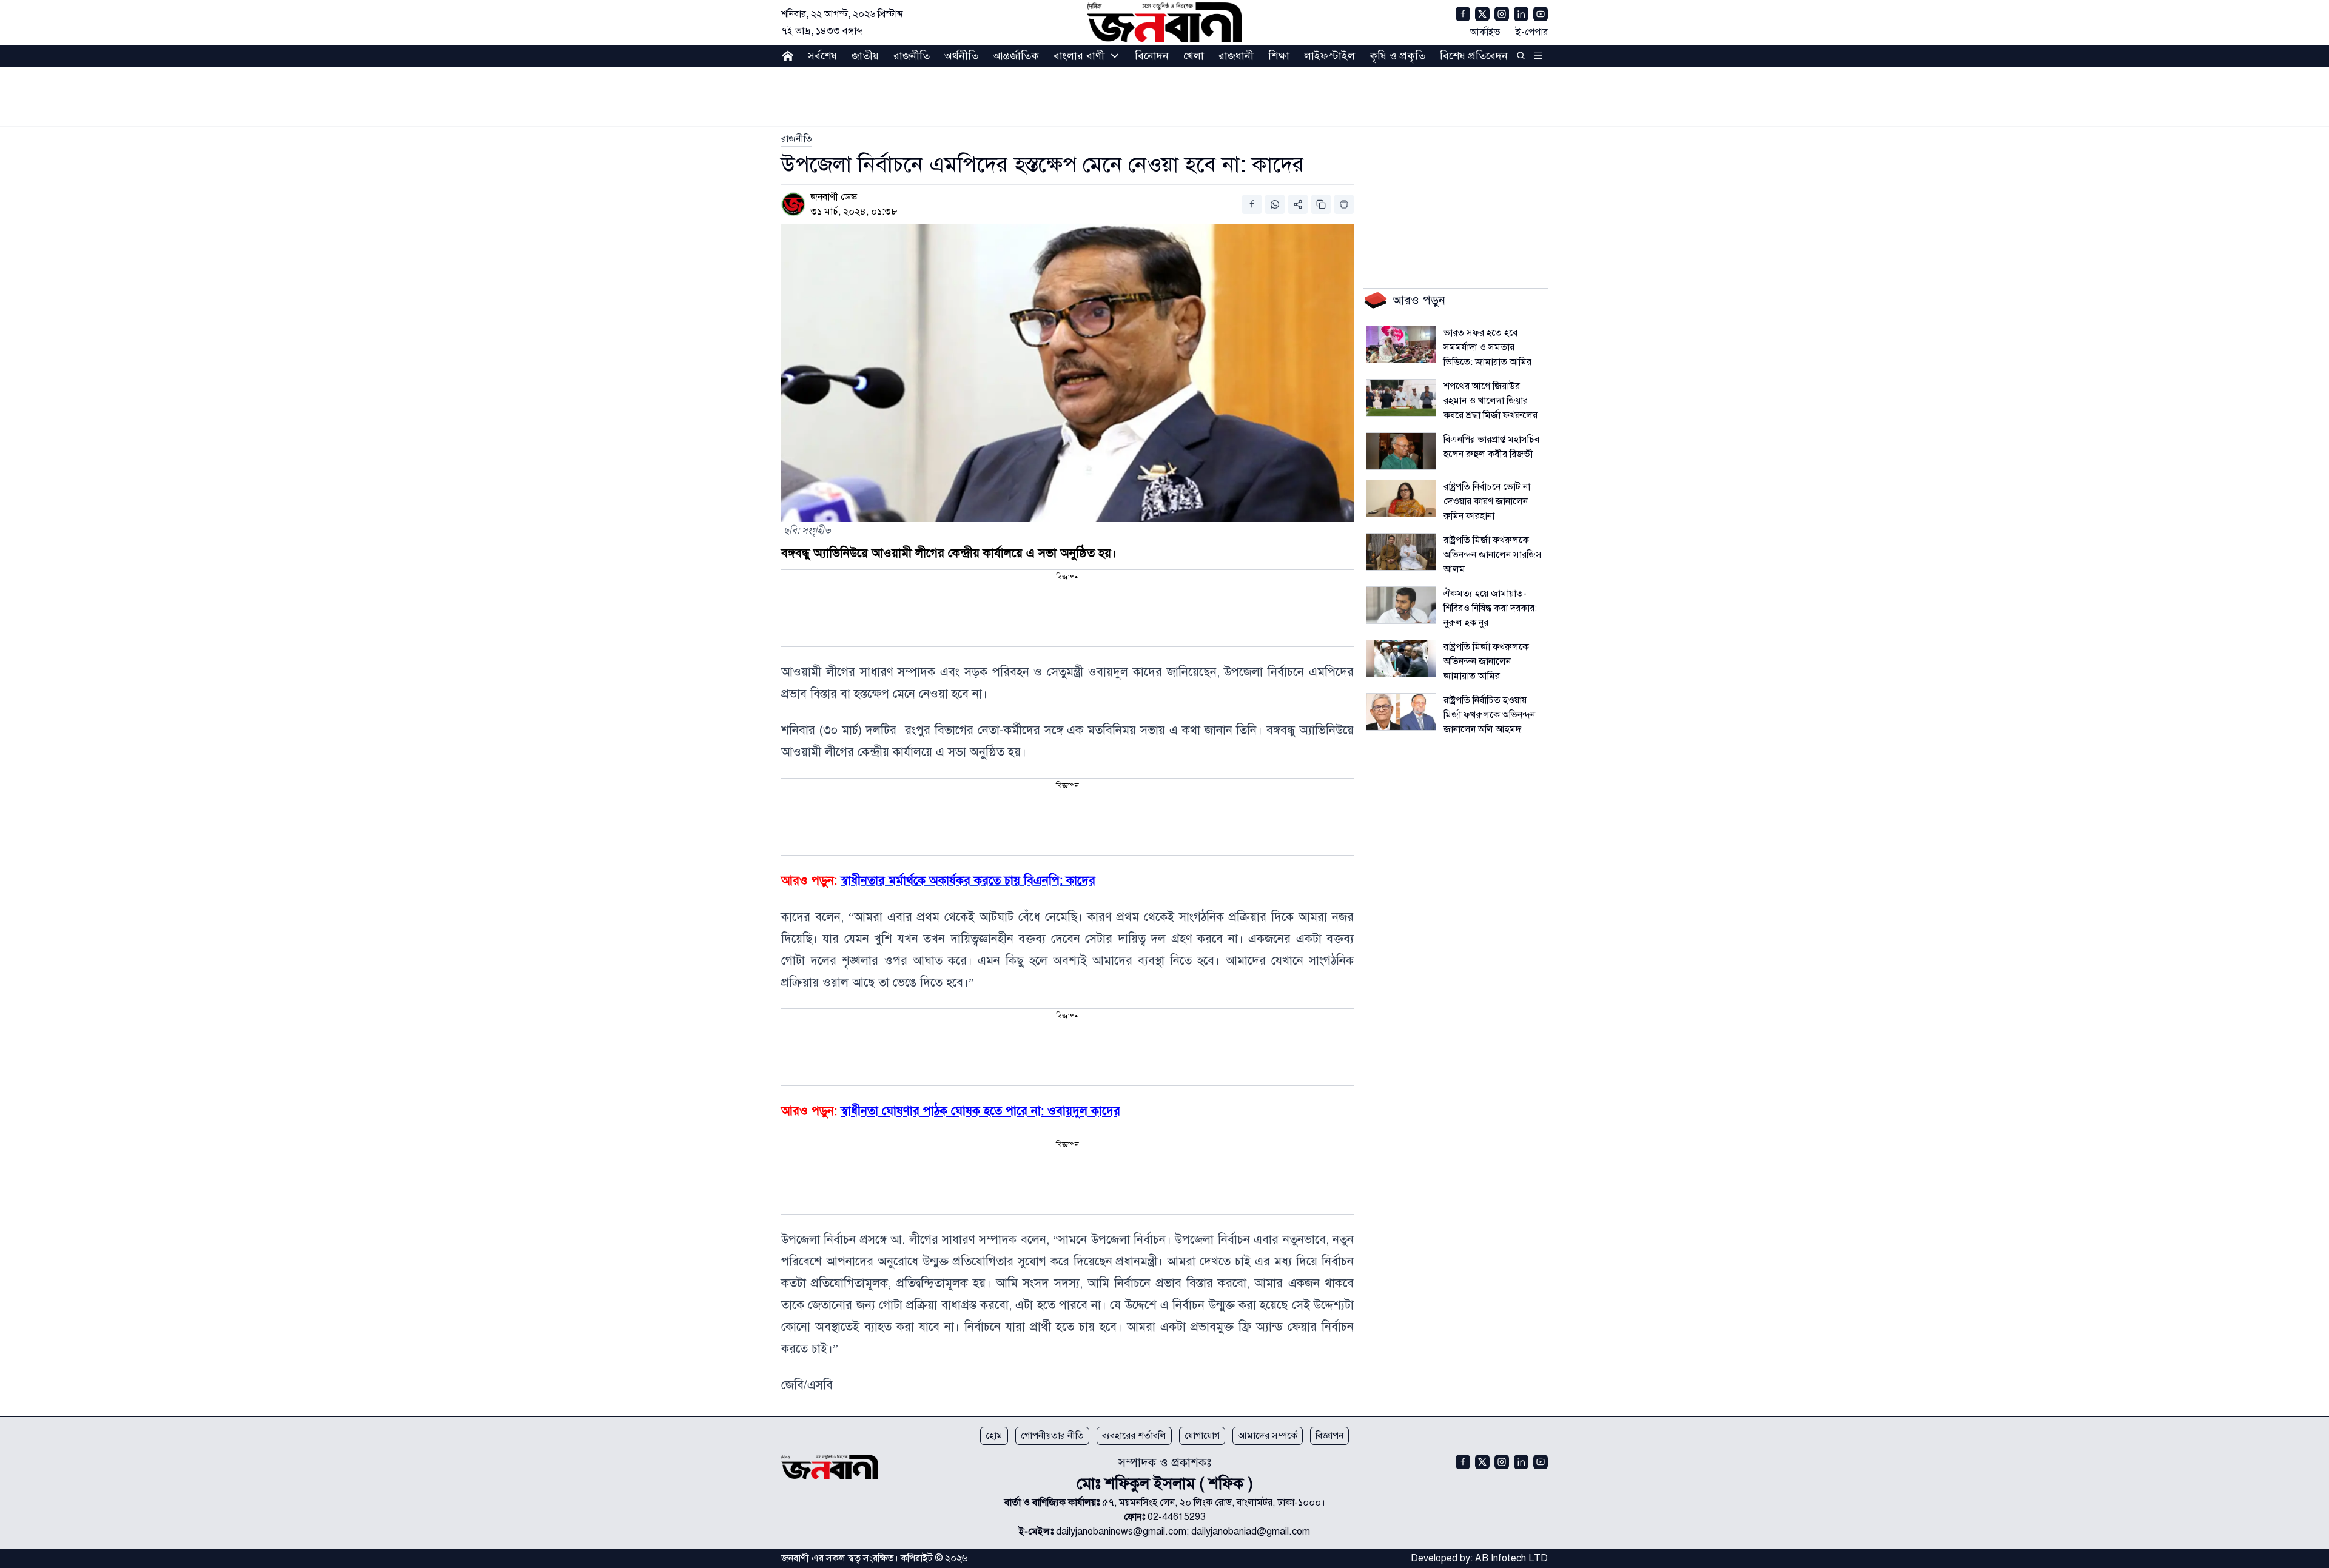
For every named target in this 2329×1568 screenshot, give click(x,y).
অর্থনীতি (961, 56)
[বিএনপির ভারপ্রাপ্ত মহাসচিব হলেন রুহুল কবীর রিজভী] (1401, 451)
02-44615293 (1177, 1517)
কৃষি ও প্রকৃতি (1397, 56)
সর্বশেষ (822, 56)
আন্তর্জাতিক (1016, 56)
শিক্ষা (1279, 56)
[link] (797, 139)
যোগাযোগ (1202, 1436)
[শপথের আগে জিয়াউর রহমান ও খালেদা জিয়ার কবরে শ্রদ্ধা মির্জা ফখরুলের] (1401, 398)
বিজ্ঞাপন (1329, 1436)
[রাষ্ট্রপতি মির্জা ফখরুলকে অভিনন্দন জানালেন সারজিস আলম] (1401, 552)
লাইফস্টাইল (1329, 56)
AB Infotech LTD (1511, 1558)
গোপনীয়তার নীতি (1052, 1436)
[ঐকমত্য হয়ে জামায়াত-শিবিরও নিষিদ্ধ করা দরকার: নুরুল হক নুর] (1401, 605)
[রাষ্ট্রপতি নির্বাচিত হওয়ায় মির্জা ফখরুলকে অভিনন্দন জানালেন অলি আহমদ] (1401, 712)
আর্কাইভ (1485, 32)
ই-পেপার (1532, 32)
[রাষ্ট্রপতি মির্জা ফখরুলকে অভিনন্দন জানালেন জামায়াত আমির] (1401, 658)
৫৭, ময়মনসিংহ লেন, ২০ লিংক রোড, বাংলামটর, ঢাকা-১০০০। (1214, 1503)
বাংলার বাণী (1079, 56)
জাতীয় (865, 56)
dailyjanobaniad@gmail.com (1251, 1532)
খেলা (1194, 56)
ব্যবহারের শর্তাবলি (1134, 1436)
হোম (994, 1436)
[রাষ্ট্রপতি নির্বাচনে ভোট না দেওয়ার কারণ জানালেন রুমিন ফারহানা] (1401, 498)
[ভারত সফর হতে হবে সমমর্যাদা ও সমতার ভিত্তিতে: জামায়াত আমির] (1401, 344)
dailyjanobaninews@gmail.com (1121, 1532)
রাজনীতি (912, 56)
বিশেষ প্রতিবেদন (1474, 56)
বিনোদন (1152, 56)
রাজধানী (1236, 56)
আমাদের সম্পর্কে (1268, 1436)
